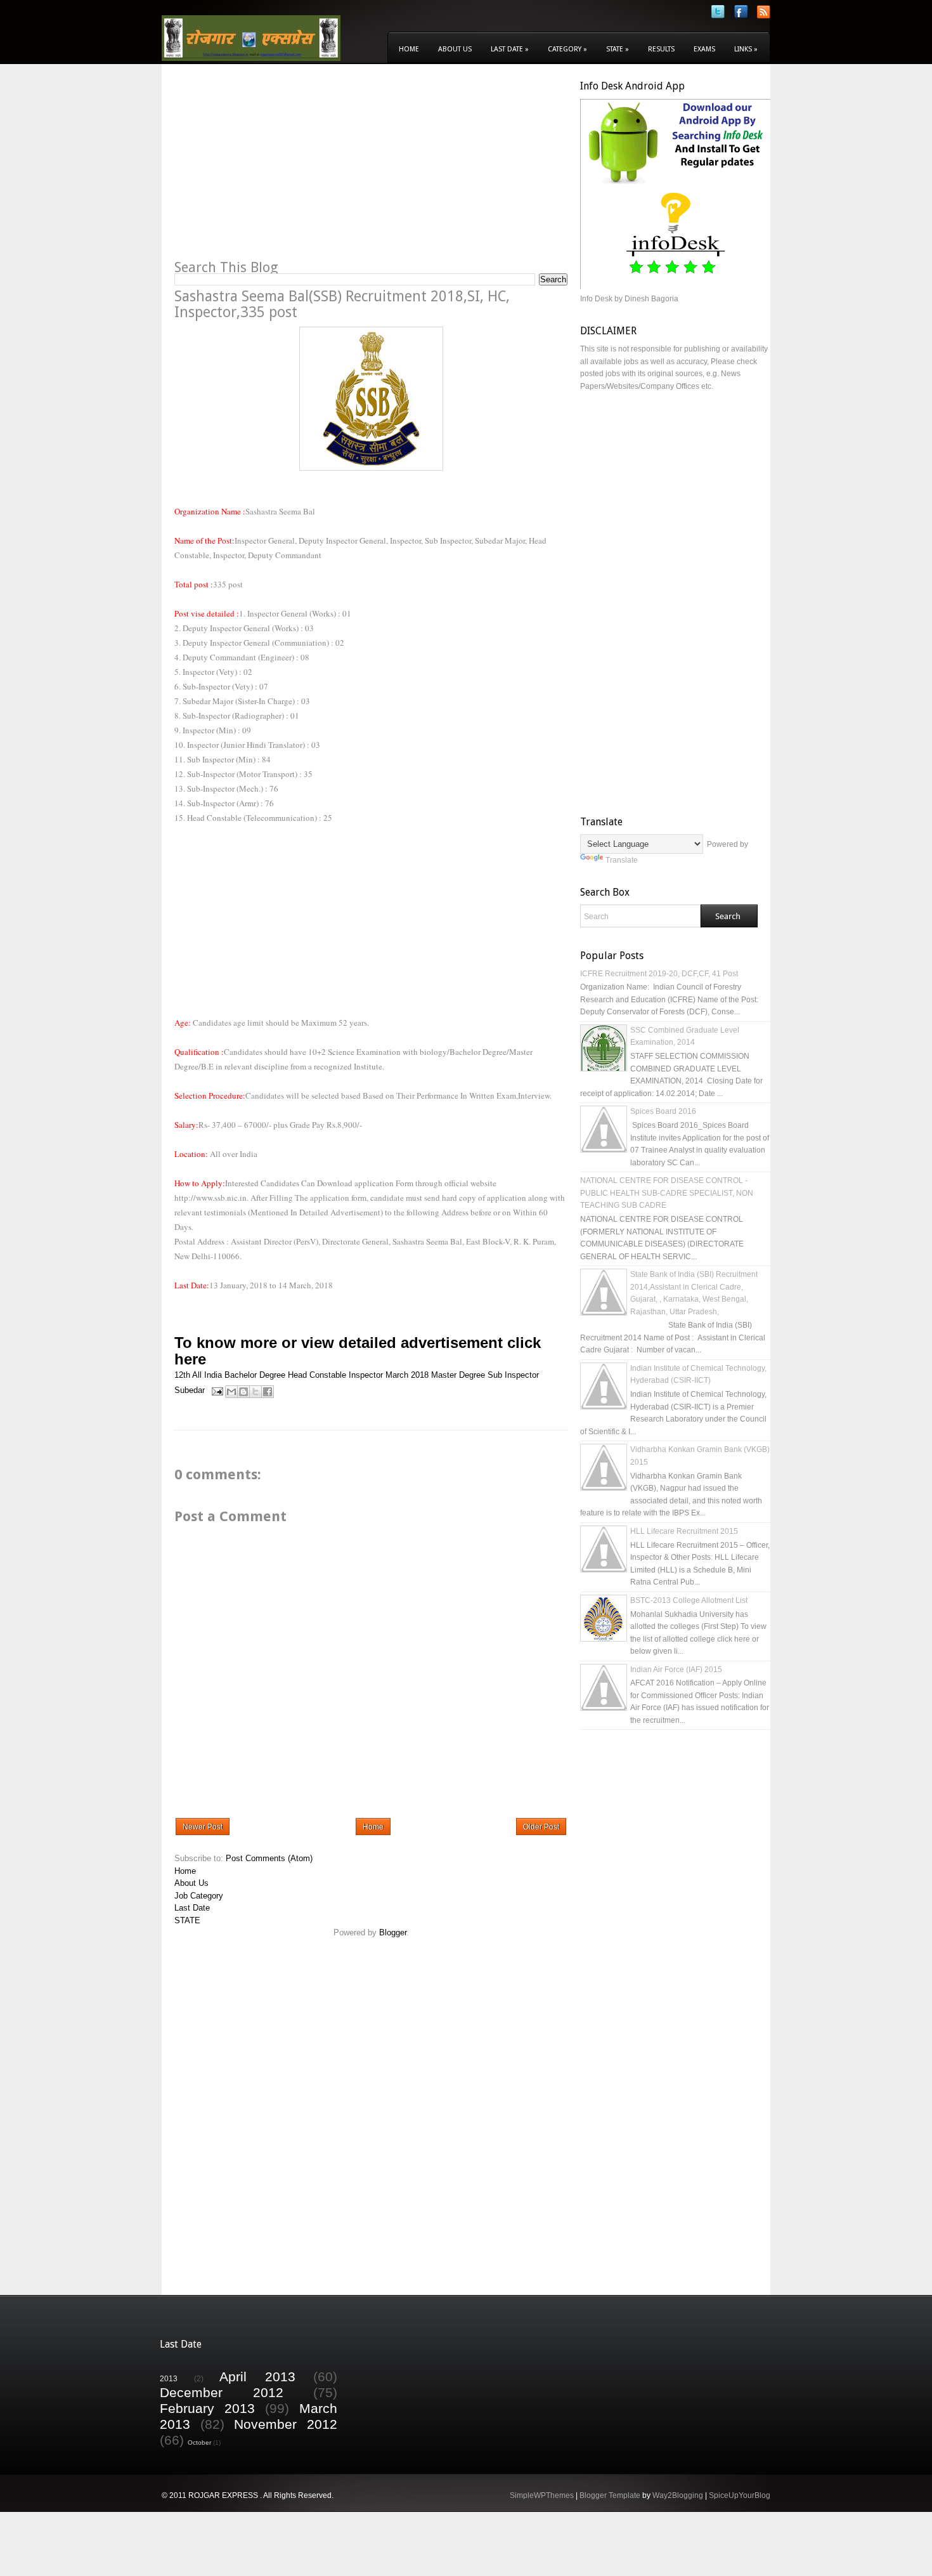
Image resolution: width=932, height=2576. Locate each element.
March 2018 (407, 1375)
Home (409, 49)
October (199, 2442)
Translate (622, 860)
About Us (455, 49)
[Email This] (231, 1392)
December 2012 (222, 2392)
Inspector (366, 1375)
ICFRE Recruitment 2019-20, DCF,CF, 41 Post (659, 974)
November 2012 (286, 2424)
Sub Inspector (513, 1375)
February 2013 (207, 2408)
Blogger (393, 1932)
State (618, 49)
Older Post (541, 1827)
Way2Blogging (678, 2495)
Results (661, 49)
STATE (187, 1920)
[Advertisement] (281, 169)
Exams (704, 49)
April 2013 (257, 2377)
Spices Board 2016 (663, 1111)
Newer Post (203, 1827)
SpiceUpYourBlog (740, 2495)
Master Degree (458, 1375)
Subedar (190, 1390)
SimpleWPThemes (542, 2495)
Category (567, 49)
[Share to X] (256, 1392)
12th (182, 1375)
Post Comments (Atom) (269, 1858)
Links (746, 49)
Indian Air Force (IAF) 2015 (676, 1670)
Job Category (199, 1896)
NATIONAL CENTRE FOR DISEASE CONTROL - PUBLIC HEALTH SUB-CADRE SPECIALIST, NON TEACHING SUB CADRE (667, 1193)
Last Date (510, 49)
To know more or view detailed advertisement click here (358, 1351)
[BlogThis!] (243, 1392)
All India (207, 1375)
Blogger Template (610, 2495)
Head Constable (317, 1375)
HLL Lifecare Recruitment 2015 (684, 1531)
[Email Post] (217, 1390)
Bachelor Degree (255, 1375)
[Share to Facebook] (268, 1392)
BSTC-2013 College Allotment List (689, 1600)
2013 (169, 2378)
